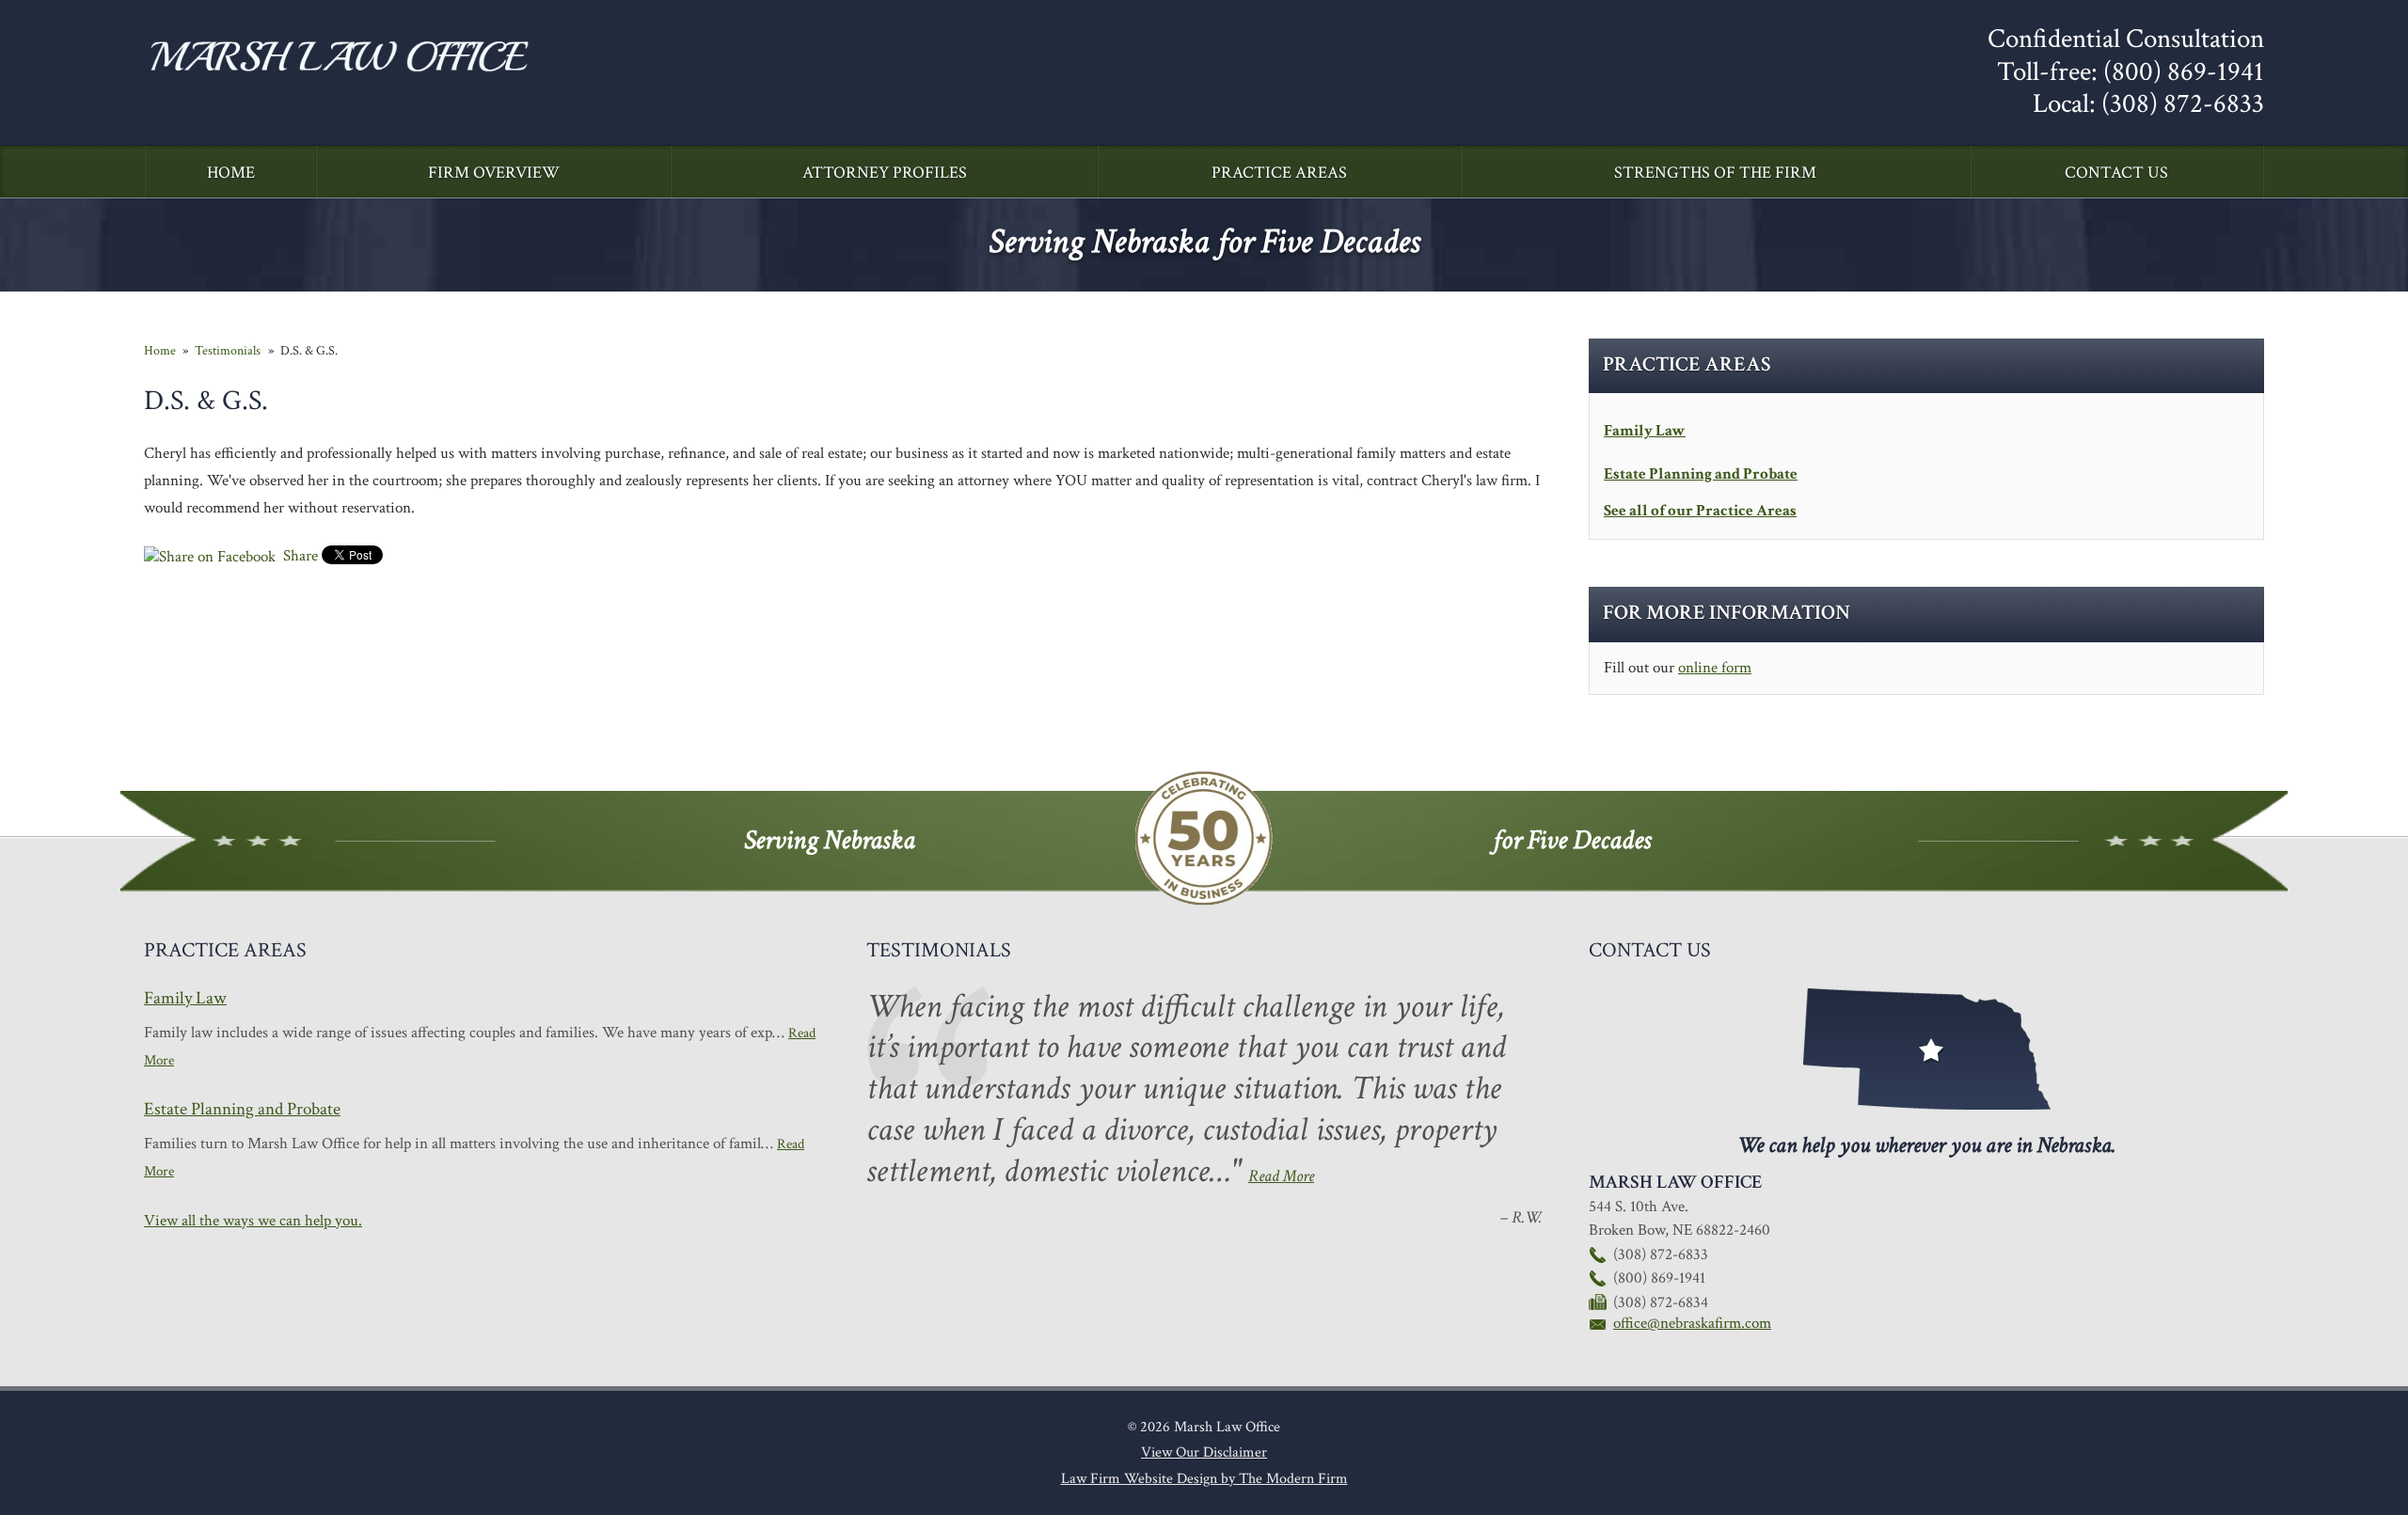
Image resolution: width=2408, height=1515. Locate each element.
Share (299, 556)
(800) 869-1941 (2184, 72)
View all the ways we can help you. (253, 1221)
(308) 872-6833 (2183, 104)
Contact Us (2116, 173)
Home (231, 173)
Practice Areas (1279, 173)
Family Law (1645, 431)
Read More (1281, 1176)
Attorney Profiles (885, 173)
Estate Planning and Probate (1701, 474)
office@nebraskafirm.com (1692, 1323)
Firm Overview (494, 173)
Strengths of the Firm (1715, 173)
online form (1715, 668)
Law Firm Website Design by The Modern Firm (1204, 1479)
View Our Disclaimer (1204, 1452)
